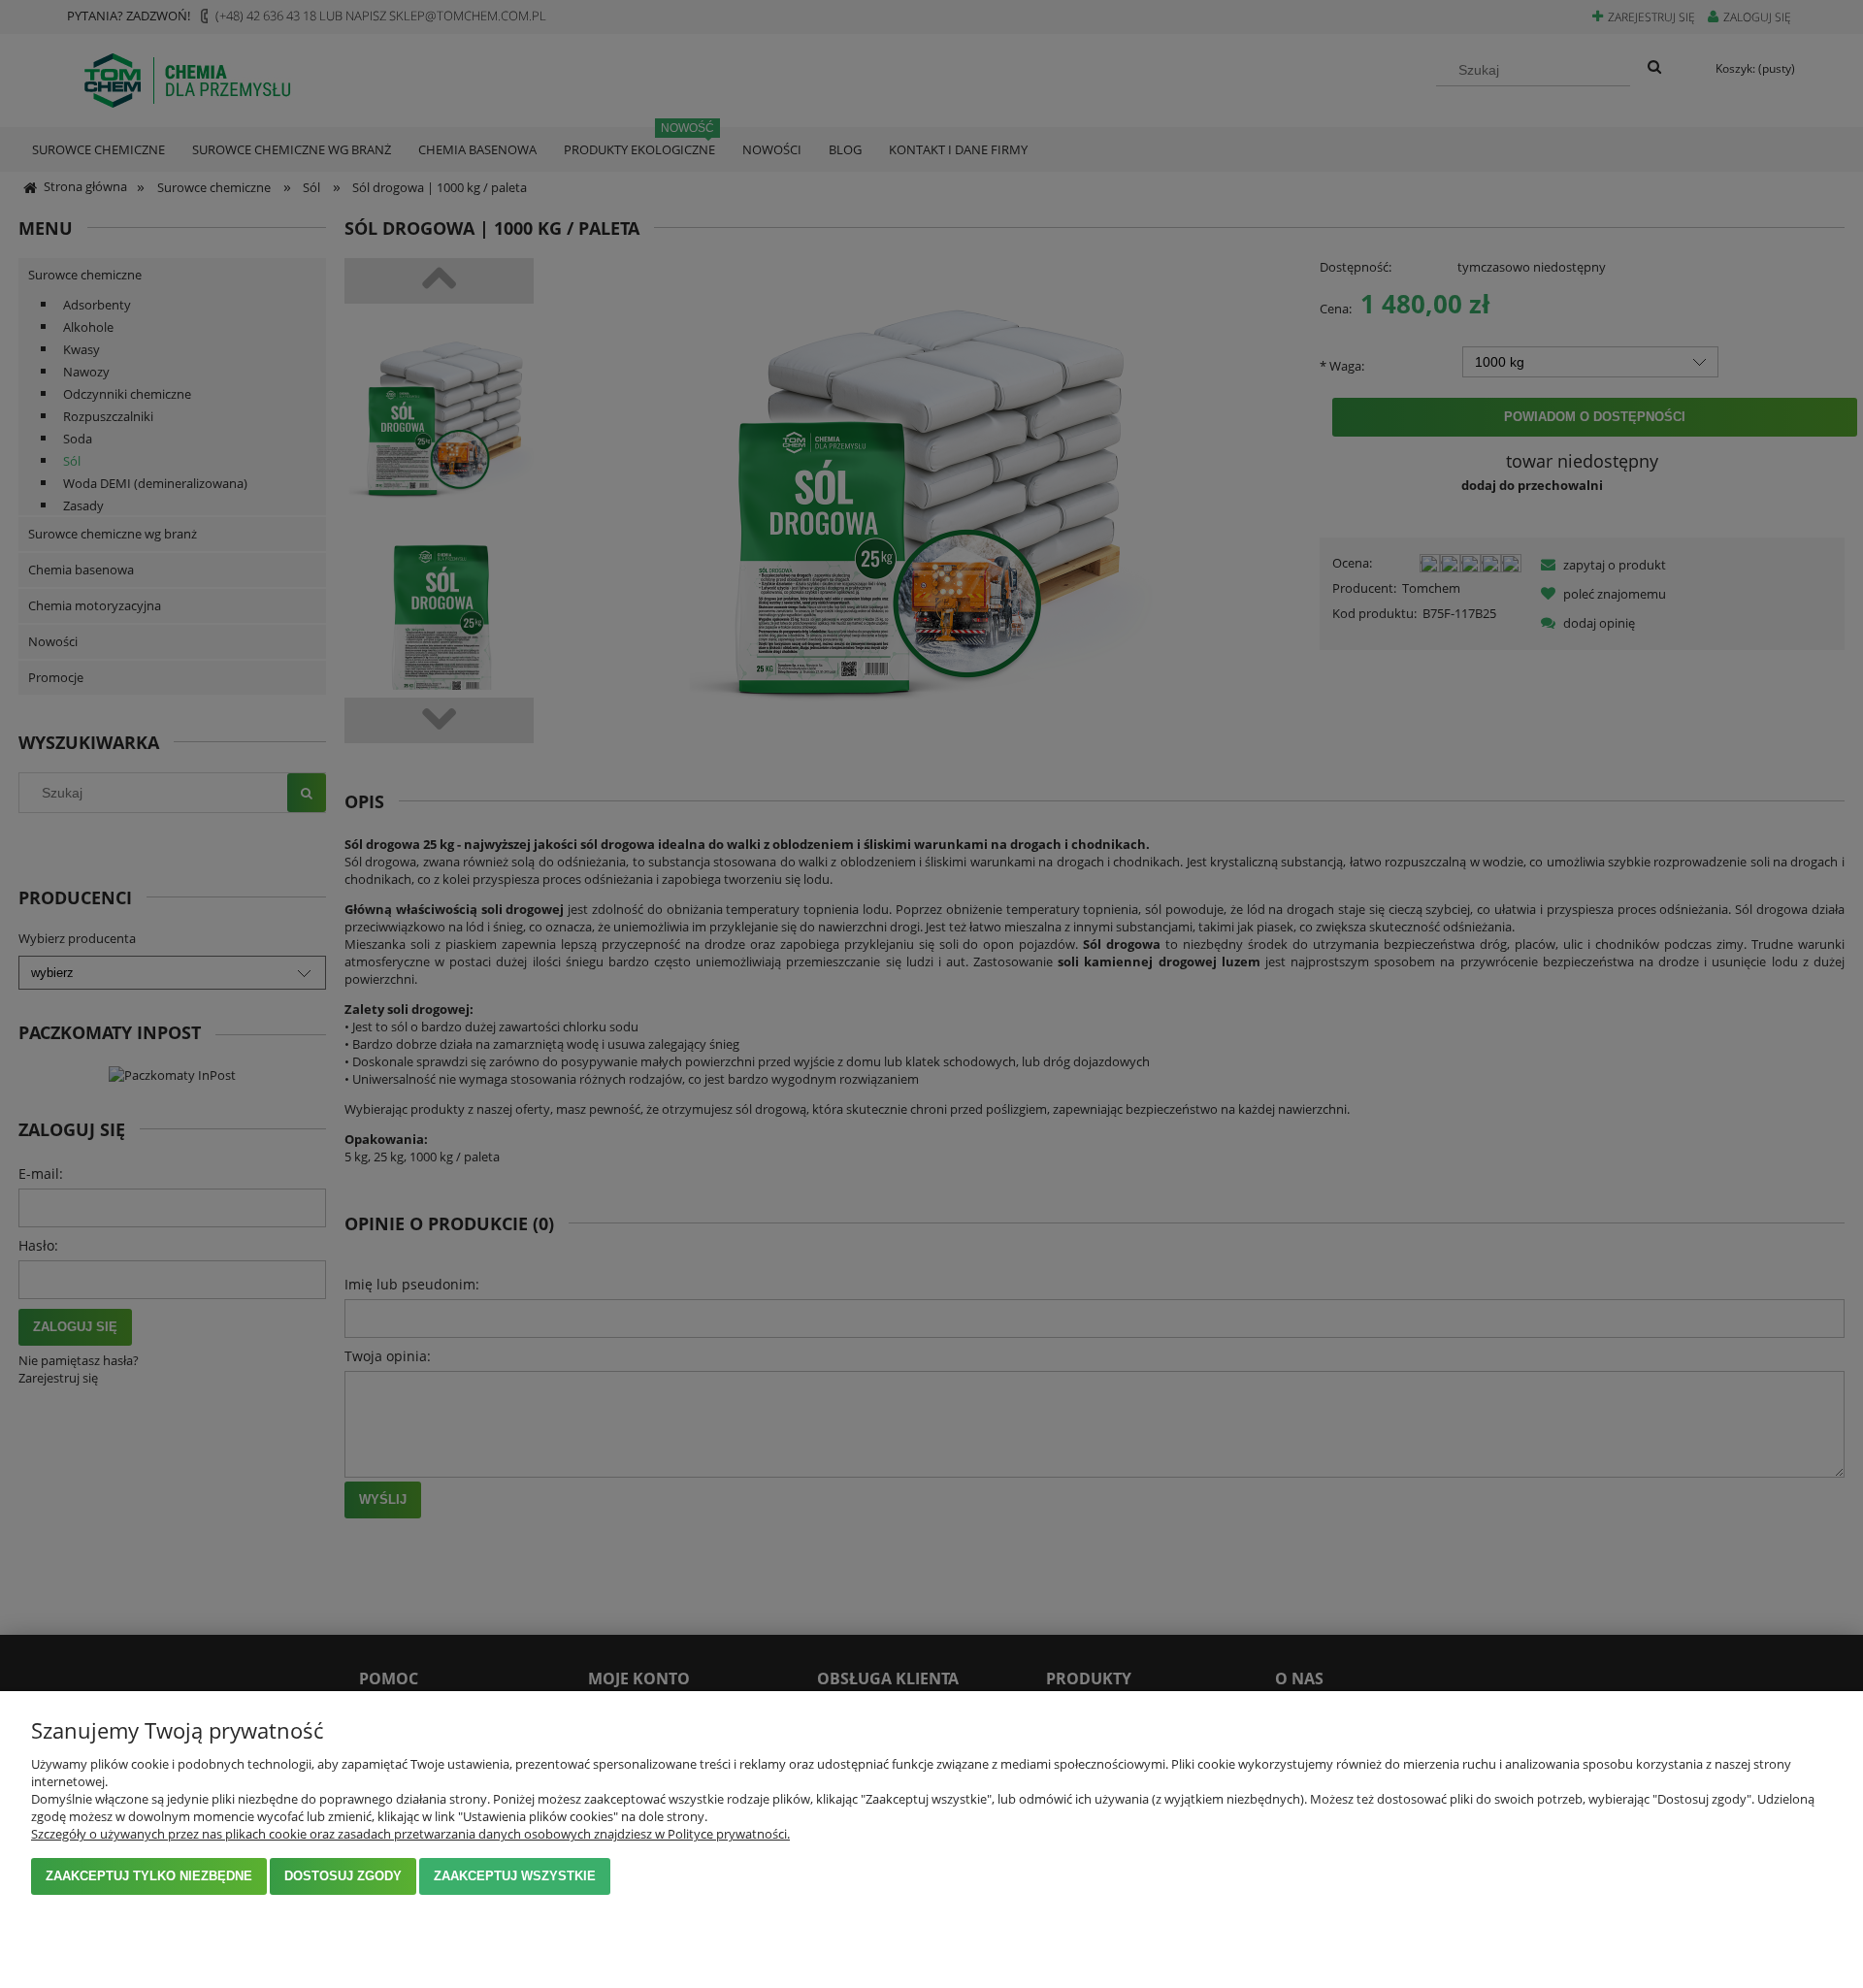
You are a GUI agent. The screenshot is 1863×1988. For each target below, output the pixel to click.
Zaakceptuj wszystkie (515, 1876)
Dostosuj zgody (343, 1876)
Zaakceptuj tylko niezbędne (149, 1876)
